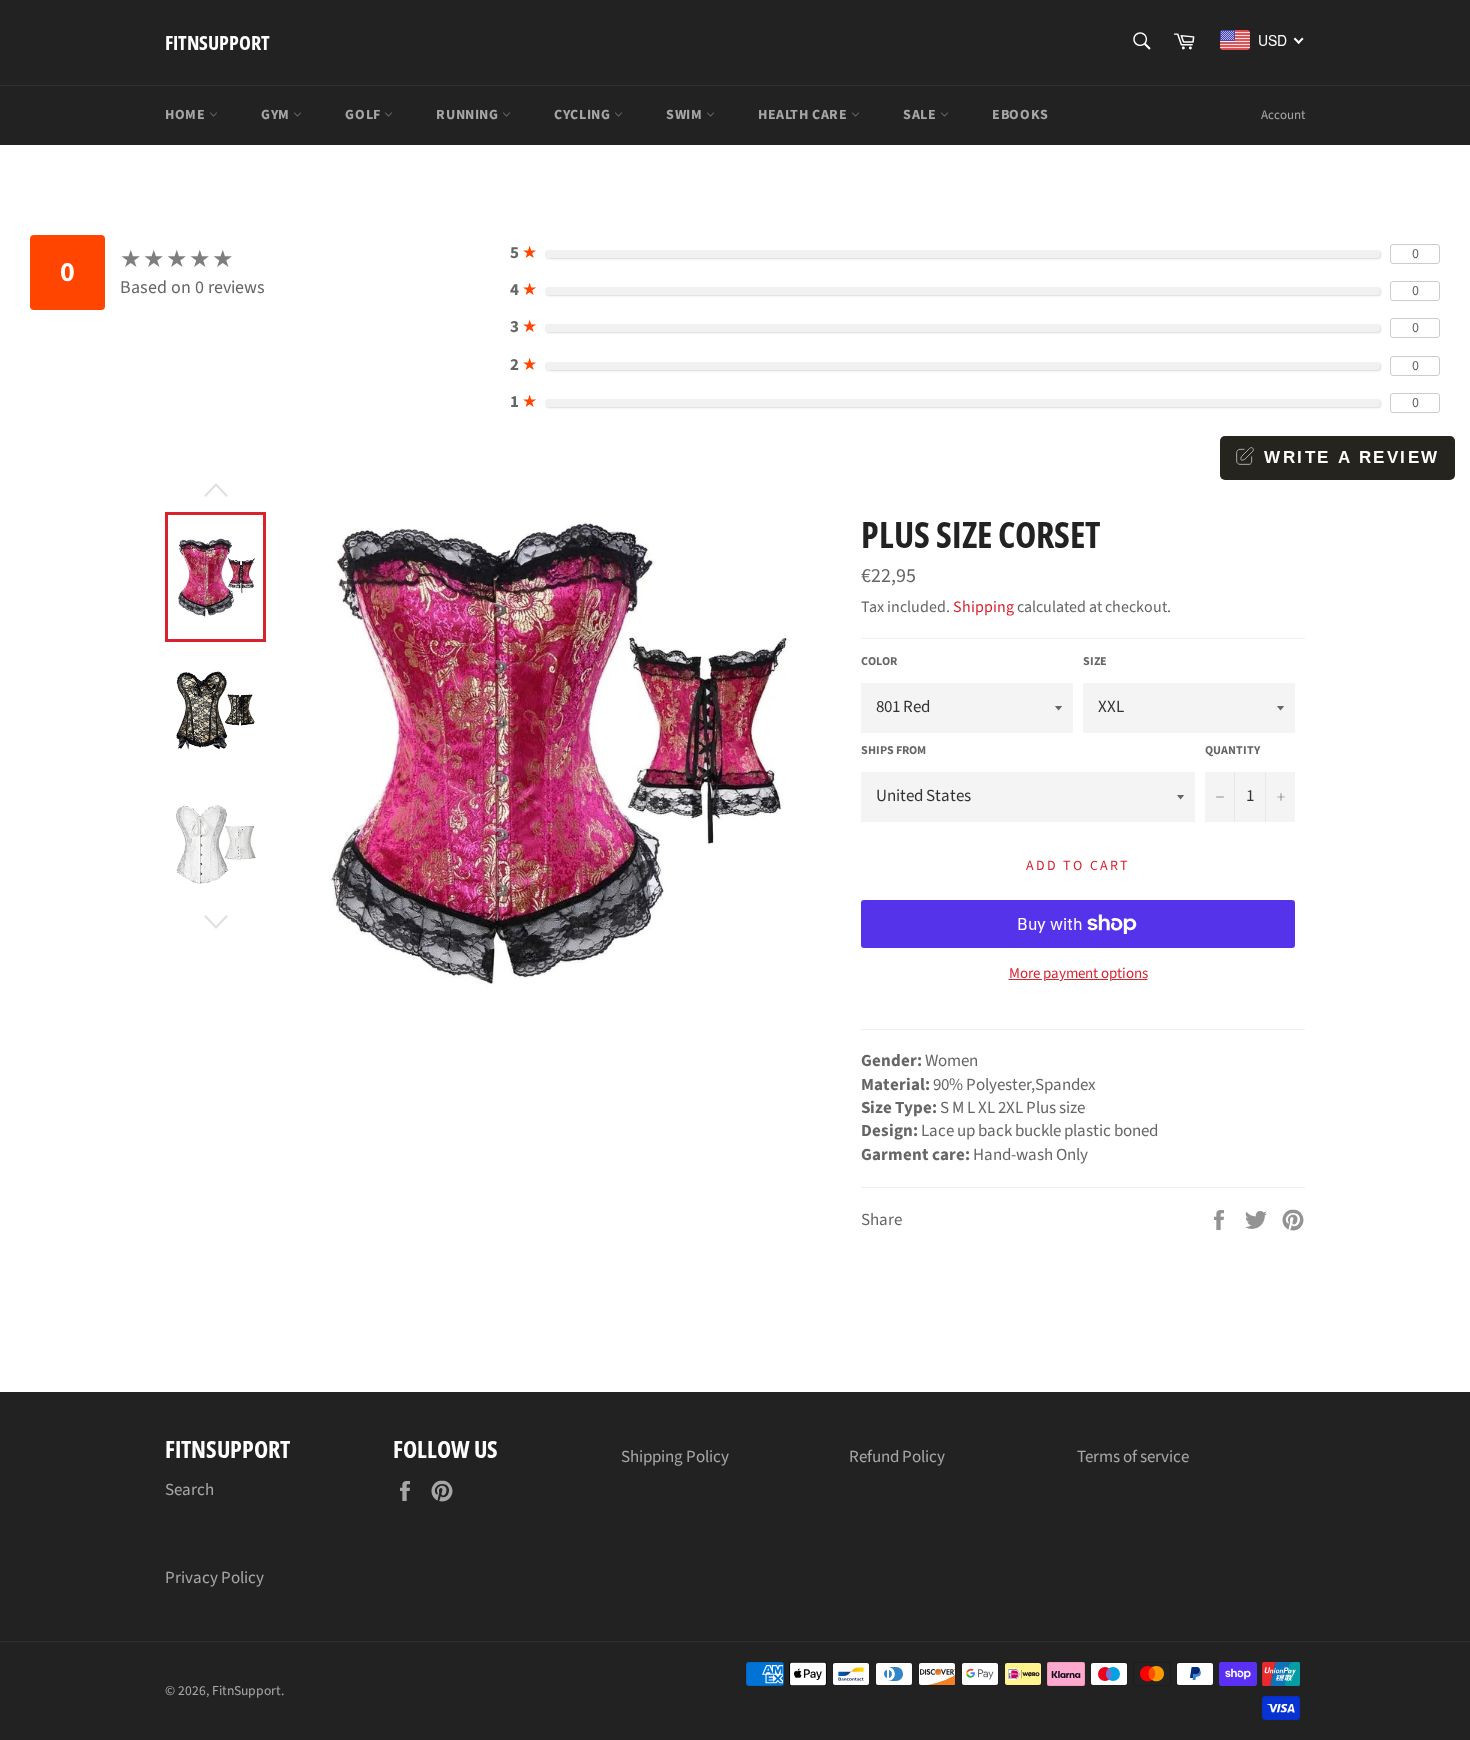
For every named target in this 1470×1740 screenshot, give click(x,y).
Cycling (584, 115)
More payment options (1078, 974)
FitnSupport (217, 42)
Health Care (804, 115)
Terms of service (1133, 1457)
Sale (921, 115)
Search (189, 1490)
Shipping (983, 607)
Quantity (1232, 751)
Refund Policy (897, 1457)
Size (1095, 662)
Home (187, 115)
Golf (364, 115)
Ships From (893, 751)
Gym (277, 115)
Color (879, 662)
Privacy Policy (214, 1578)
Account (1283, 115)
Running (469, 115)
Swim (686, 115)
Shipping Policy (675, 1457)
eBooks (1020, 115)
